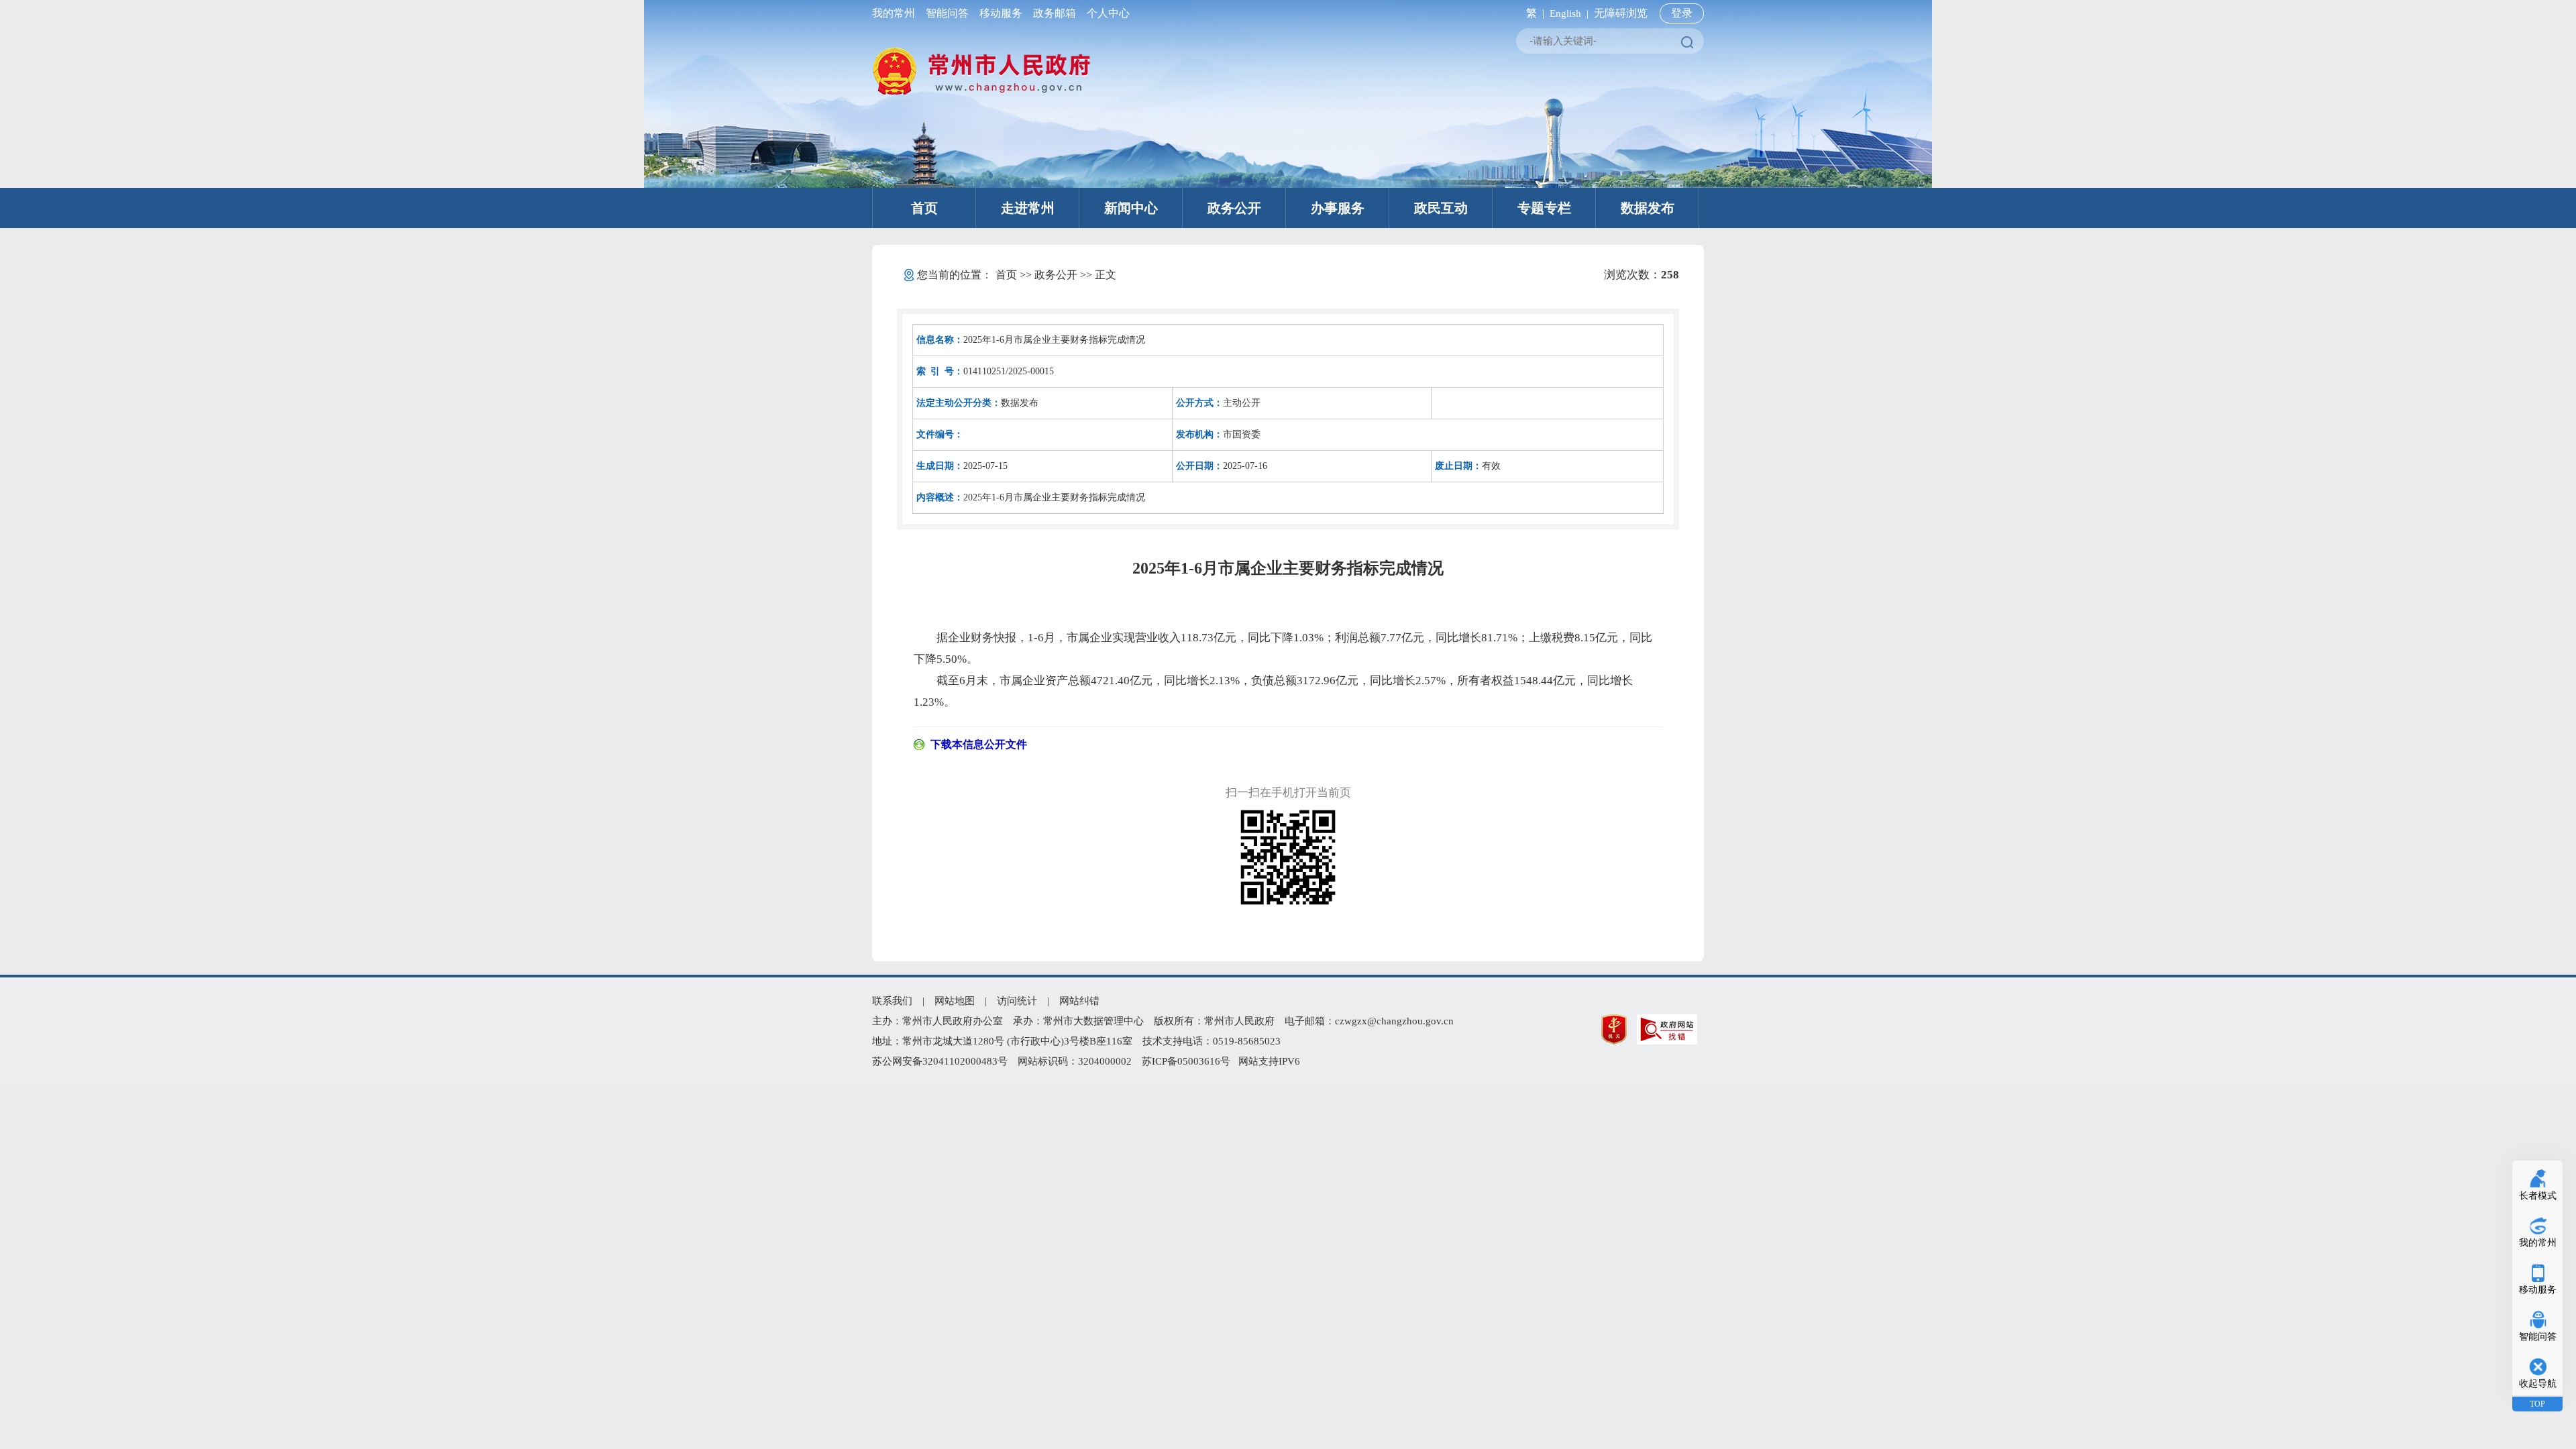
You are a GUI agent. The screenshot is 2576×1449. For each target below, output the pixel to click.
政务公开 (1234, 208)
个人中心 (1106, 13)
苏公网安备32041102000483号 (940, 1061)
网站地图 (955, 1001)
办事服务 (1338, 208)
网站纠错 (1079, 1001)
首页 (924, 208)
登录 (1682, 13)
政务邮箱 (1055, 13)
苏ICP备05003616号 (1186, 1061)
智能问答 (947, 13)
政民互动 (1441, 208)
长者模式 (2538, 1196)
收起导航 (2538, 1384)
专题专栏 (1544, 208)
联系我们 (892, 1001)
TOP (2537, 1404)
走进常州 (1028, 208)
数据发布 (1648, 208)
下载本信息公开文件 (979, 744)
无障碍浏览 (1621, 13)
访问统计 (1017, 1001)
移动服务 (1001, 13)
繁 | (1533, 13)
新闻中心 (1131, 208)
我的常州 (896, 13)
